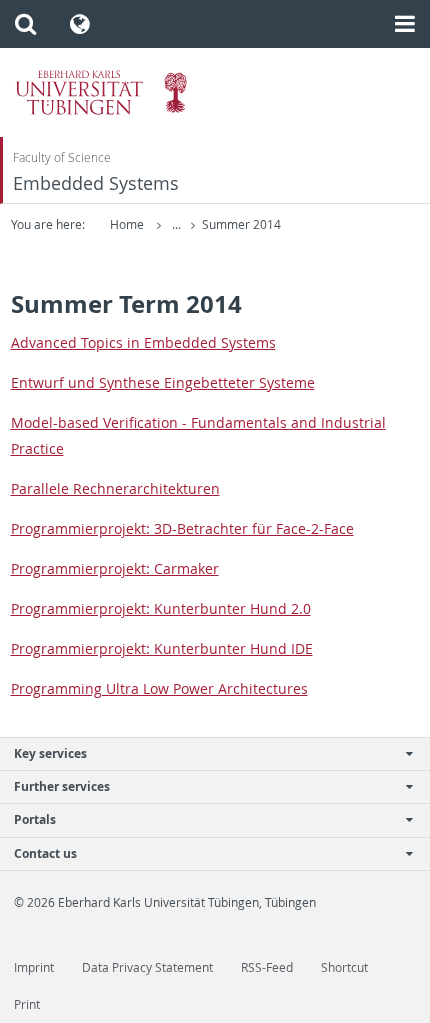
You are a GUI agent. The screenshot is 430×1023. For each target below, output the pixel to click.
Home (127, 224)
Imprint (34, 967)
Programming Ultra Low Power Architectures (159, 688)
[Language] (80, 24)
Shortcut (344, 967)
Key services (50, 753)
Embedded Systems (96, 183)
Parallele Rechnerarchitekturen (115, 488)
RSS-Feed (267, 967)
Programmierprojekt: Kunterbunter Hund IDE (162, 648)
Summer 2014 (241, 224)
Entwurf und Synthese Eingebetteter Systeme (163, 382)
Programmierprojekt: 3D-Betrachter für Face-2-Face (182, 528)
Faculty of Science (62, 157)
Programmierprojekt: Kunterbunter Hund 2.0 (161, 608)
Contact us (45, 853)
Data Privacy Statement (147, 967)
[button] (25, 24)
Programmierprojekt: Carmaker (115, 568)
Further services (62, 786)
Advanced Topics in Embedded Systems (143, 342)
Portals (35, 819)
